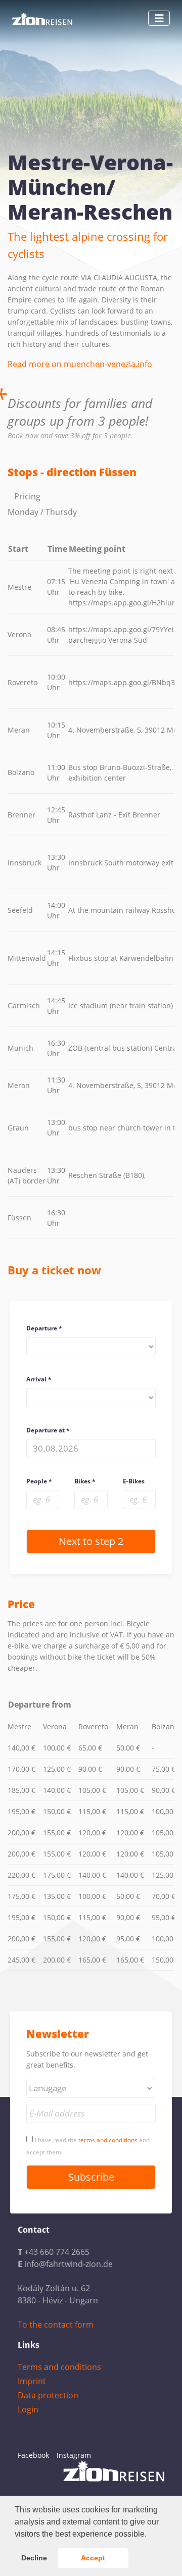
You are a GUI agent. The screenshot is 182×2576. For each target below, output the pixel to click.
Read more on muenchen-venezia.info (80, 364)
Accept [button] (93, 2558)
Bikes (82, 1481)
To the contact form (56, 2325)
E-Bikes (134, 1481)
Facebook (33, 2455)
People (37, 1481)
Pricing (27, 496)
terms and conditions (108, 2140)
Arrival (36, 1379)
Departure (42, 1328)
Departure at (45, 1430)
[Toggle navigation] (159, 18)
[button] (150, 2535)
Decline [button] (34, 2558)
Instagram (74, 2455)
